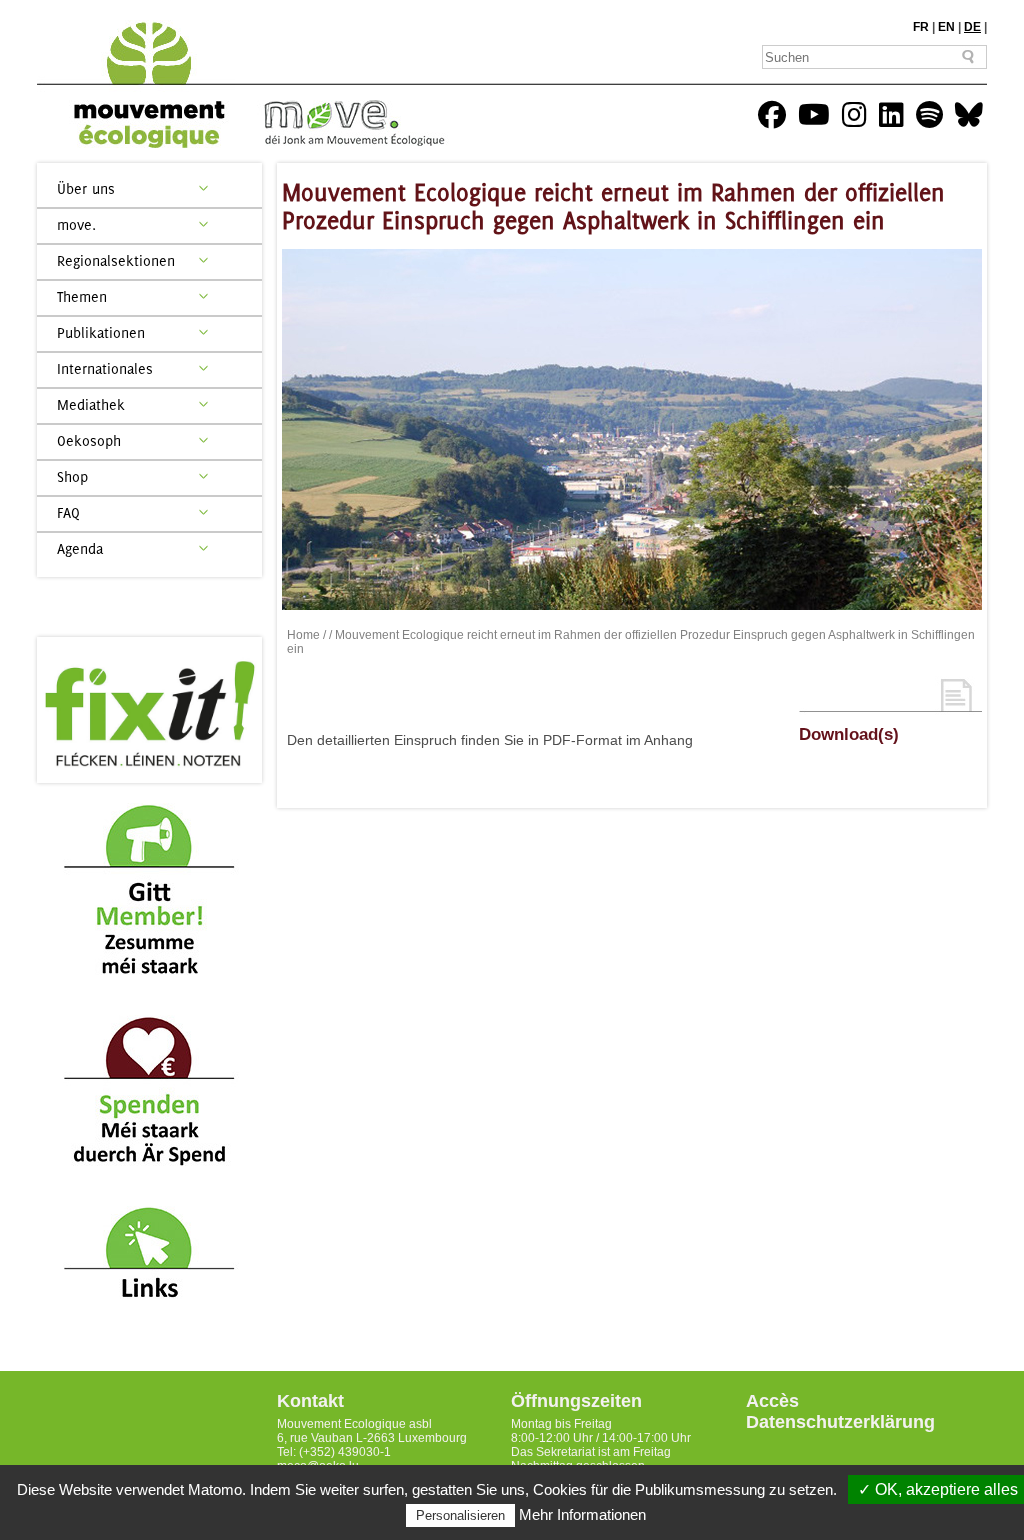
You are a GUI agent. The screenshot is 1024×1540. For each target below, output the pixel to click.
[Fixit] (149, 710)
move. (76, 224)
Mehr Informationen (582, 1514)
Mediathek (91, 404)
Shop (72, 476)
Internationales (105, 368)
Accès (772, 1401)
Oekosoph (89, 440)
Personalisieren (460, 1515)
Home (303, 635)
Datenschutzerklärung (840, 1422)
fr (921, 27)
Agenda (80, 548)
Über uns (86, 188)
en (946, 27)
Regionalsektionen (116, 260)
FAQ (68, 512)
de (972, 27)
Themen (82, 296)
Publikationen (101, 332)
